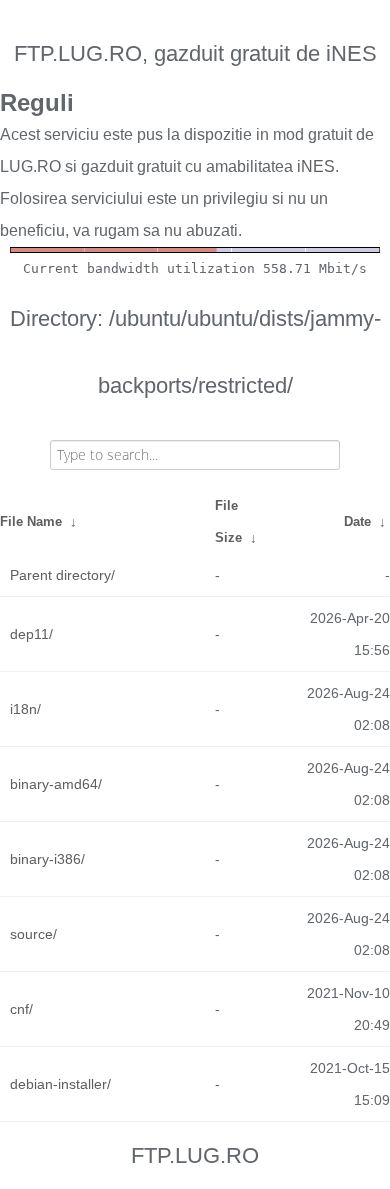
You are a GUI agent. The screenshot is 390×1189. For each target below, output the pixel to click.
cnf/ (21, 1009)
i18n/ (25, 709)
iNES (316, 166)
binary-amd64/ (56, 784)
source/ (33, 934)
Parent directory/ (62, 575)
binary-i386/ (47, 859)
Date (357, 521)
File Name (31, 521)
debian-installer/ (60, 1084)
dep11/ (31, 634)
